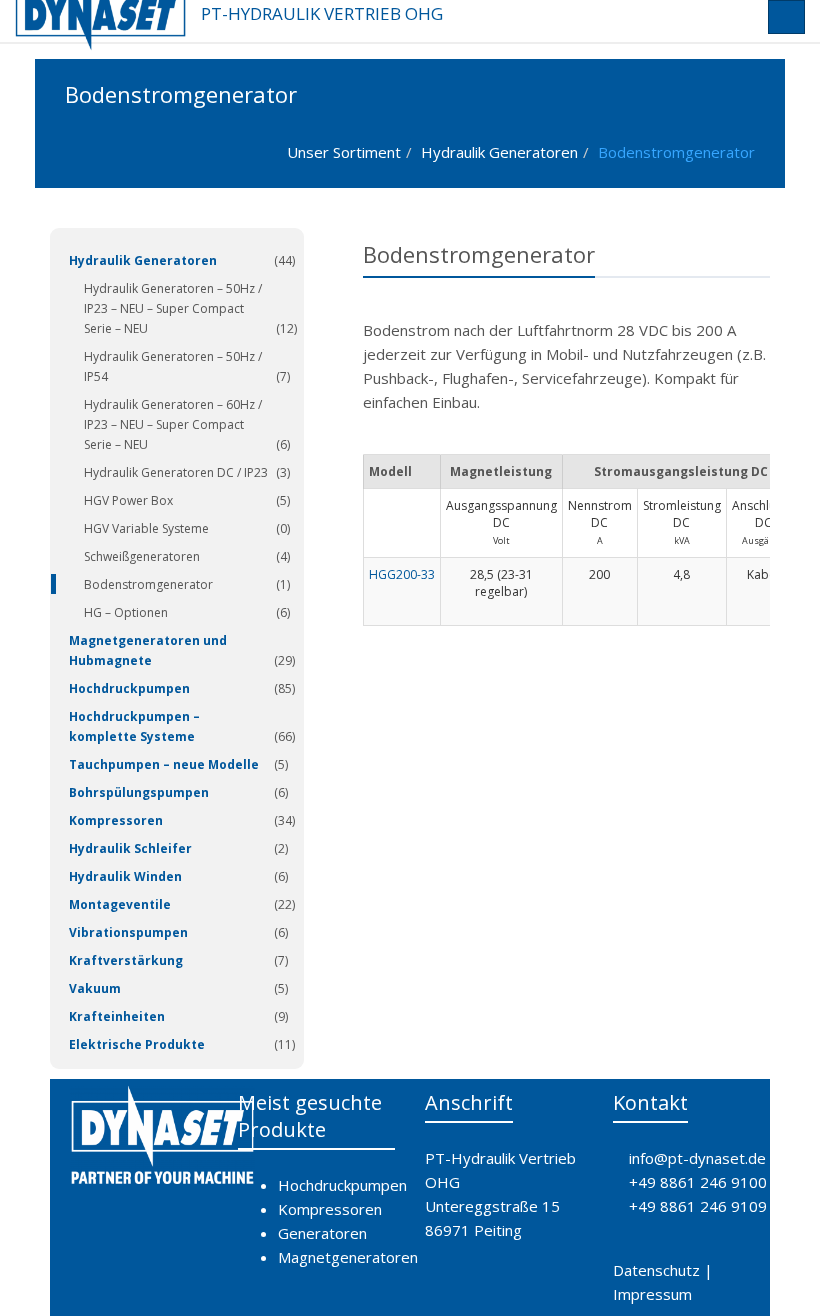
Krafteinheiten (117, 1016)
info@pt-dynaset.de (697, 1158)
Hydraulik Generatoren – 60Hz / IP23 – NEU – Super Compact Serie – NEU (173, 424)
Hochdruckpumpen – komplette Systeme (134, 726)
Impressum (652, 1294)
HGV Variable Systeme (146, 528)
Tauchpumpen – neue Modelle (164, 764)
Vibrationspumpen (128, 932)
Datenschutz (656, 1270)
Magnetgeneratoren (348, 1257)
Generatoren (322, 1233)
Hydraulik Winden (125, 876)
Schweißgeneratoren (142, 556)
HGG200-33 (402, 574)
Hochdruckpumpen (129, 688)
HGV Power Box (128, 500)
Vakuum (95, 988)
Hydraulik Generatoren (499, 152)
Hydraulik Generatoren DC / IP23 (176, 472)
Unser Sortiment (344, 152)
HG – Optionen (126, 612)
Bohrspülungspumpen (139, 792)
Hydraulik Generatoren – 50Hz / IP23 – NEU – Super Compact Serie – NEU (173, 308)
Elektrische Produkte (137, 1044)
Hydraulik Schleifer (130, 848)
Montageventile (120, 904)
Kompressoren (116, 820)
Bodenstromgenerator (676, 152)
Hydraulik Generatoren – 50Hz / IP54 (173, 366)
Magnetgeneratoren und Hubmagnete (148, 650)
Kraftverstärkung (126, 960)
